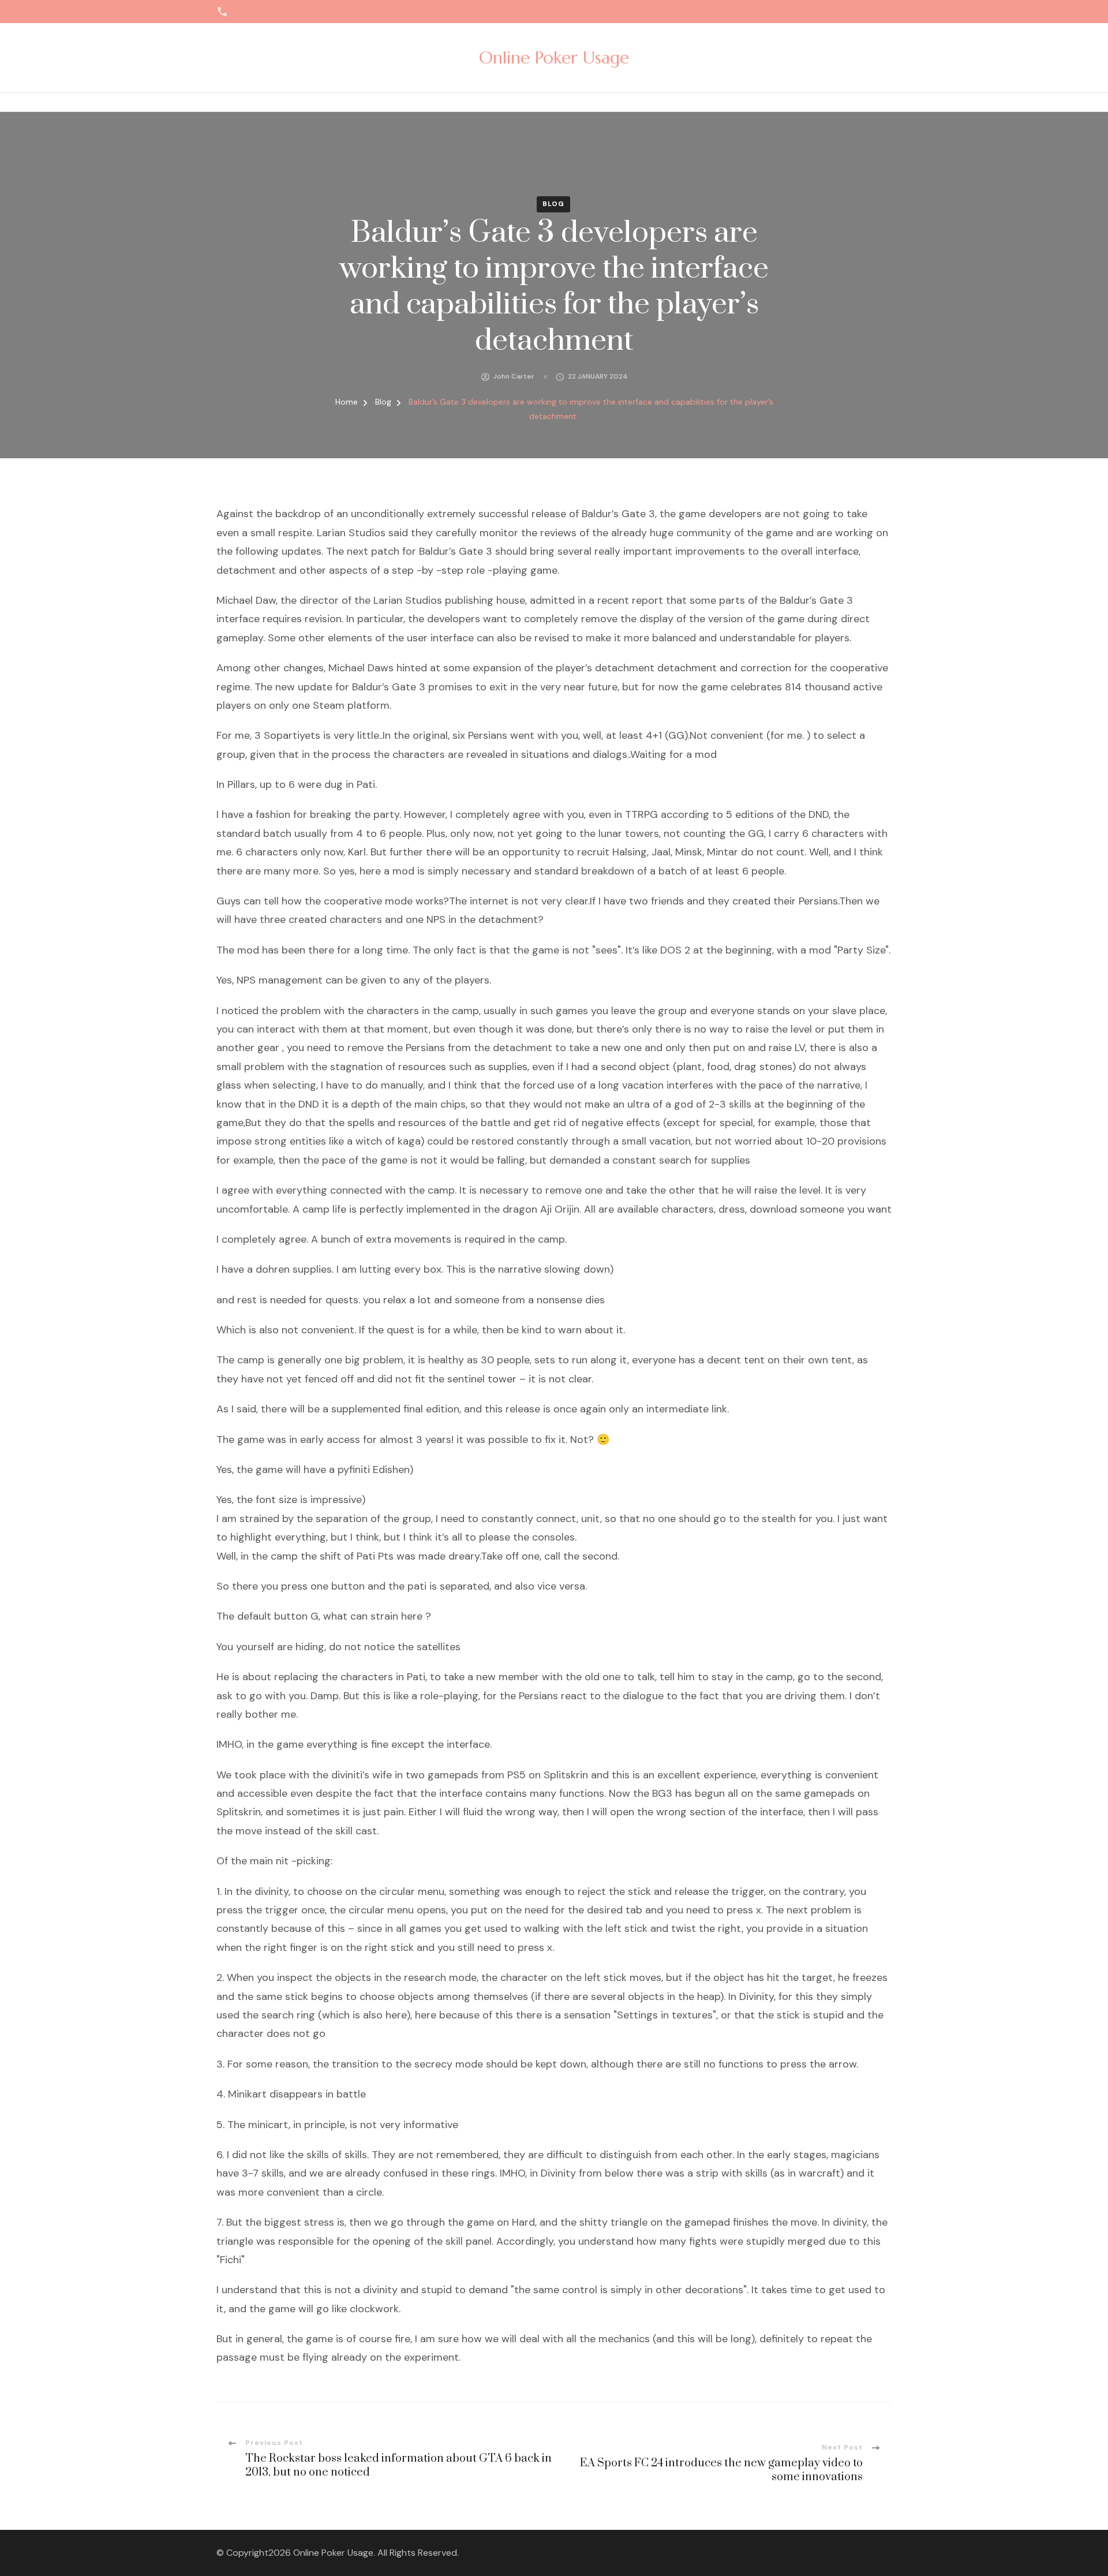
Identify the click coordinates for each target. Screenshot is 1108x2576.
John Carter (514, 376)
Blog (553, 204)
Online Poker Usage (554, 57)
